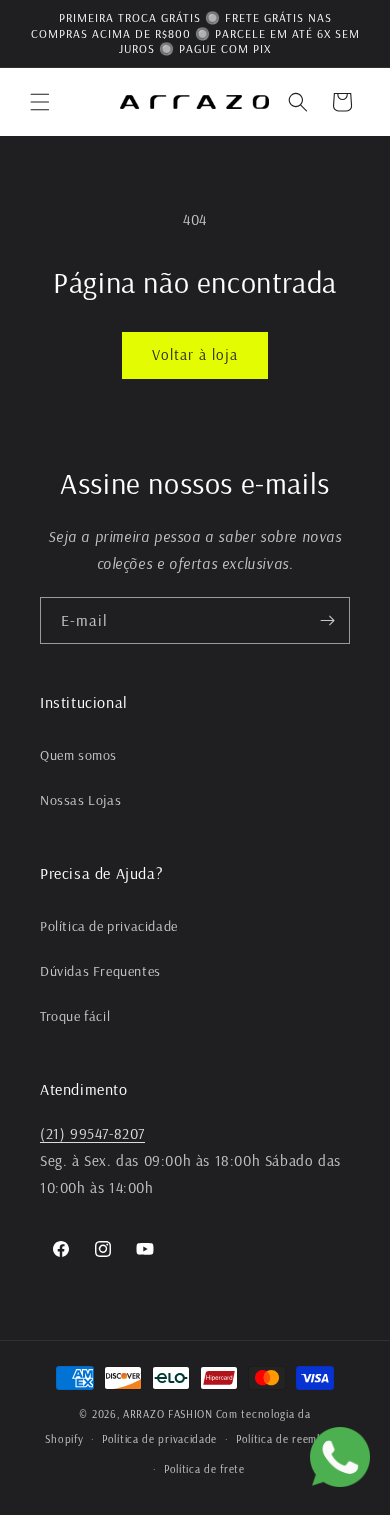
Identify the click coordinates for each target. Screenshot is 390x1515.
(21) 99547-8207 (92, 1133)
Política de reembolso (290, 1439)
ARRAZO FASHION (168, 1414)
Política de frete (204, 1469)
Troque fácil (75, 1016)
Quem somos (78, 755)
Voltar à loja (195, 354)
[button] (40, 102)
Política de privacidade (109, 926)
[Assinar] (327, 620)
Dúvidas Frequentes (100, 971)
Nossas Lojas (80, 800)
